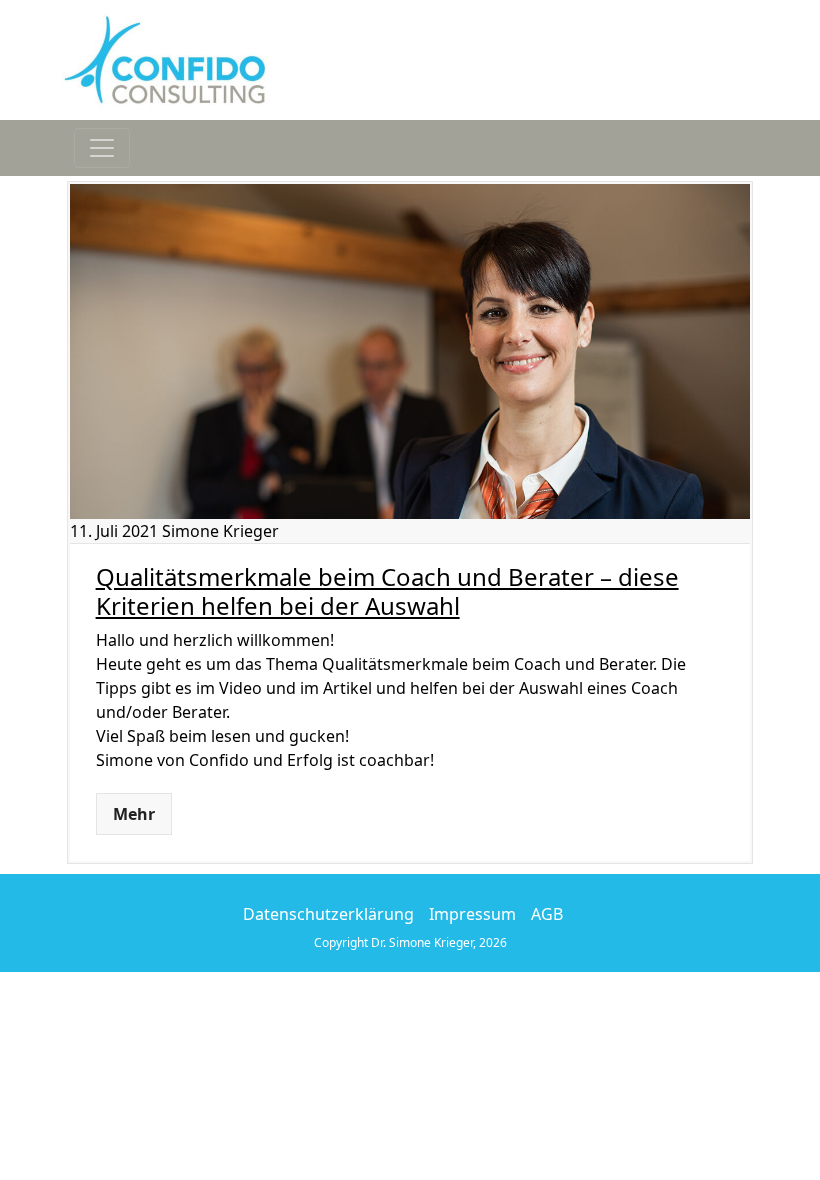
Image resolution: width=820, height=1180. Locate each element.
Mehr (134, 814)
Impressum (472, 914)
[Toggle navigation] (102, 148)
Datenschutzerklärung (328, 914)
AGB (547, 914)
